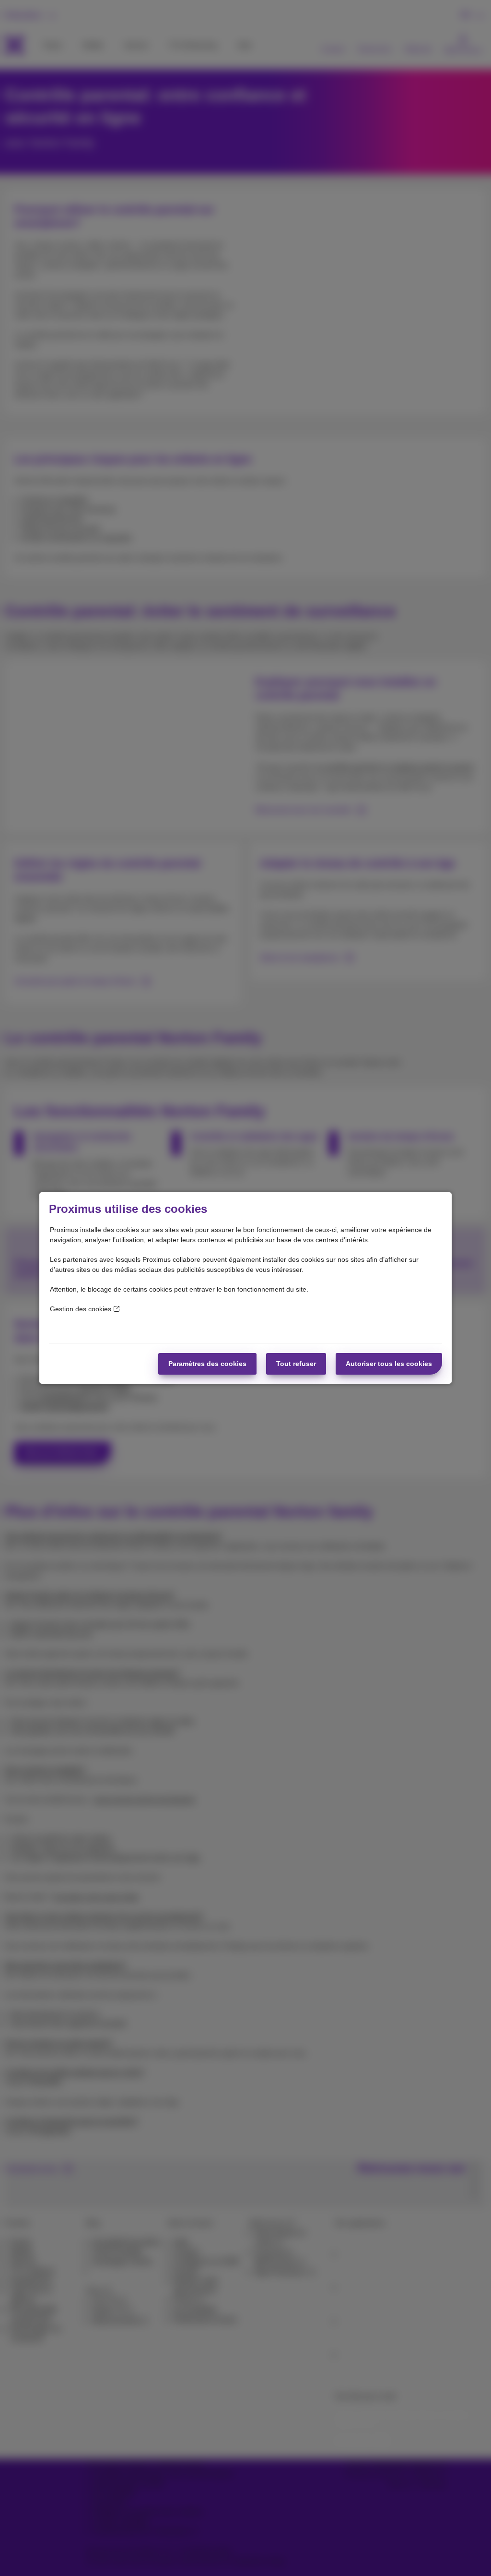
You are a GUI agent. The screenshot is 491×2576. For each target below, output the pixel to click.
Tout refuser (296, 1364)
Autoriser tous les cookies (389, 1364)
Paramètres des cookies (207, 1364)
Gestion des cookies (81, 1309)
